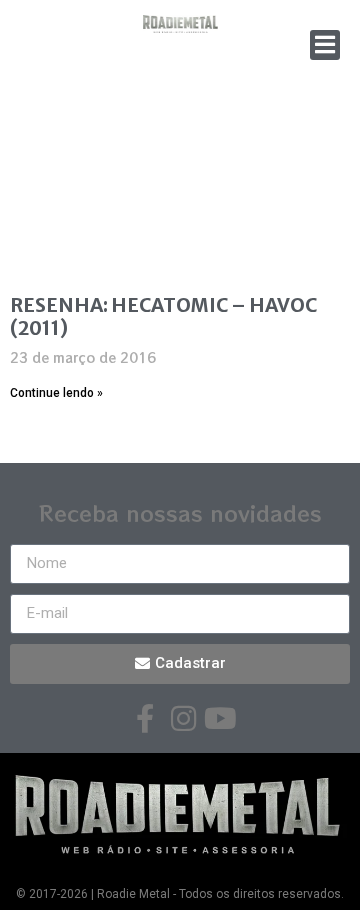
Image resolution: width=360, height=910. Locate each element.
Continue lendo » (56, 393)
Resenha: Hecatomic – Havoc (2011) (163, 316)
